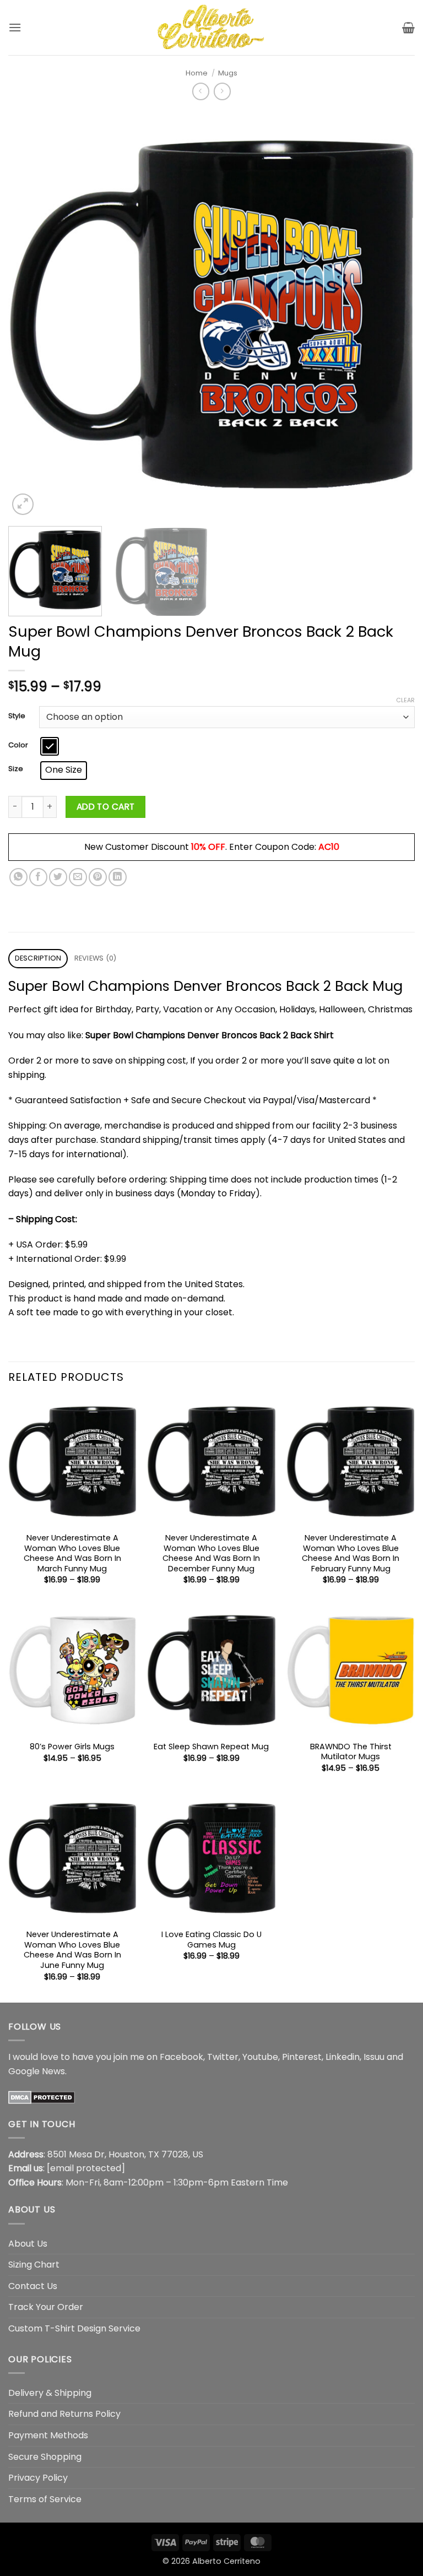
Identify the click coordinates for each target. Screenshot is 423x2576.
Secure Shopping (45, 2457)
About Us (28, 2244)
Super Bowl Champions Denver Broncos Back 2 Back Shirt (210, 1035)
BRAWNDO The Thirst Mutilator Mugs (351, 1752)
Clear (405, 700)
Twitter (223, 2057)
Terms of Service (45, 2499)
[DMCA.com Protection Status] (42, 2097)
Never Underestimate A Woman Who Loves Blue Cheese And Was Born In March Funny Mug (72, 1553)
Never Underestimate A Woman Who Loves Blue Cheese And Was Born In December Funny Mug (211, 1553)
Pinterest (302, 2057)
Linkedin (343, 2057)
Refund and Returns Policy (64, 2414)
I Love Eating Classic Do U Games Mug (211, 1940)
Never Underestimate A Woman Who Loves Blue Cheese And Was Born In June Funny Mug (72, 1950)
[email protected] (86, 2168)
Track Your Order (46, 2307)
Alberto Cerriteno (226, 2561)
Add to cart (106, 807)
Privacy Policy (38, 2478)
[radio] (50, 746)
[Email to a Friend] (78, 877)
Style (17, 716)
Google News (37, 2071)
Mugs (228, 73)
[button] (15, 27)
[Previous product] (222, 91)
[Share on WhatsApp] (18, 877)
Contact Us (33, 2286)
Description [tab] (38, 958)
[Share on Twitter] (58, 877)
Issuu (374, 2057)
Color (18, 745)
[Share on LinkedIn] (118, 877)
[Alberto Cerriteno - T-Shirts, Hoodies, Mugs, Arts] (211, 27)
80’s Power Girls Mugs (72, 1747)
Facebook (181, 2057)
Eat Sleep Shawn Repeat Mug (211, 1747)
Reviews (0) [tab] (96, 958)
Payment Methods (48, 2435)
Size (16, 769)
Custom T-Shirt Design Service (74, 2328)
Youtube (260, 2057)
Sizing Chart (34, 2265)
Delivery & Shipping (50, 2393)
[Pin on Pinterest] (98, 877)
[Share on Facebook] (38, 877)
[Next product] (201, 91)
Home (197, 73)
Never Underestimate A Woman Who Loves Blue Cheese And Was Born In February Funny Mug (351, 1553)
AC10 (329, 847)
